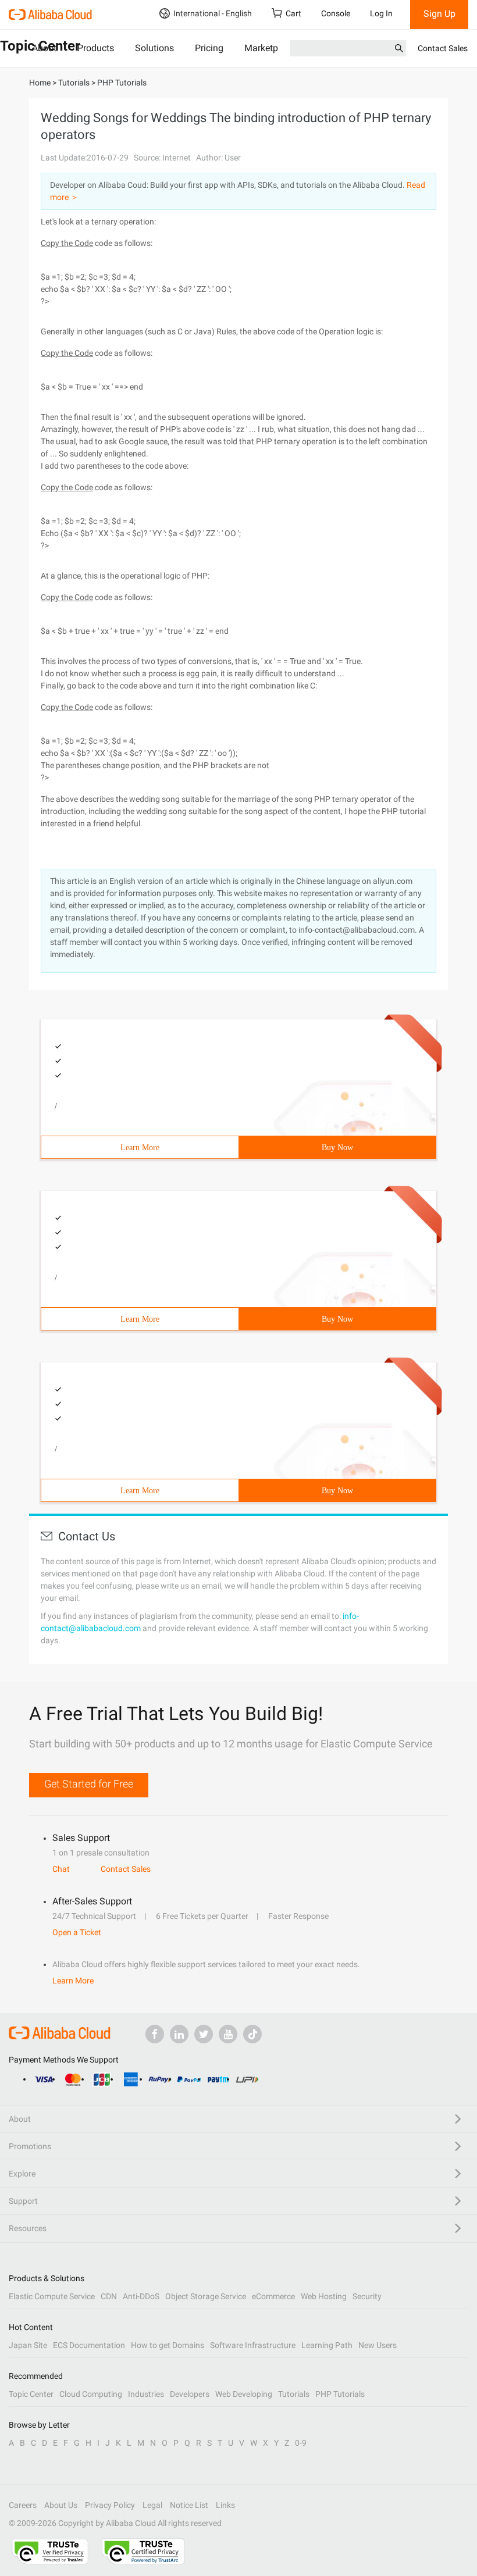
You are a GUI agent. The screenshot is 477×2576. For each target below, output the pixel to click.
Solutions (154, 48)
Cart (293, 13)
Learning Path (327, 2345)
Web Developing (244, 2394)
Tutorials (294, 2394)
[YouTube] (228, 2034)
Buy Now (337, 1148)
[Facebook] (155, 2034)
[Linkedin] (179, 2034)
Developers (190, 2394)
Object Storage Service (206, 2296)
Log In (381, 13)
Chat (61, 1869)
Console (336, 13)
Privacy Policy (110, 2505)
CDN (109, 2296)
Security (367, 2296)
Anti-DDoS (141, 2296)
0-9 (301, 2443)
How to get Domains (168, 2345)
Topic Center (31, 2394)
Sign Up (439, 14)
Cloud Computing (91, 2394)
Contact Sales (443, 48)
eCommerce (273, 2296)
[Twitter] (204, 2034)
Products (96, 48)
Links (225, 2505)
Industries (146, 2394)
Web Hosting (324, 2296)
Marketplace (270, 48)
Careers (23, 2505)
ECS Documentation (89, 2345)
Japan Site (28, 2345)
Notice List (189, 2505)
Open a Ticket (77, 1932)
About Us (61, 2505)
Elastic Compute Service (52, 2296)
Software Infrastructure (253, 2345)
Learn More (140, 1148)
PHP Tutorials (340, 2394)
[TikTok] (252, 2034)
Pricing (209, 48)
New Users (378, 2345)
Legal (152, 2505)
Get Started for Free (89, 1784)
